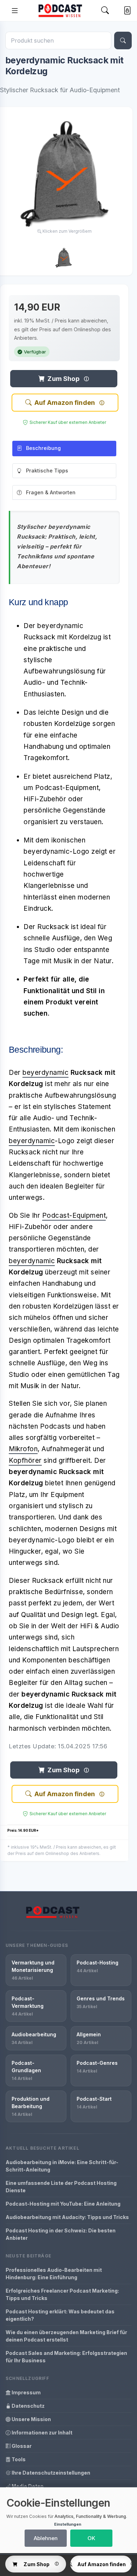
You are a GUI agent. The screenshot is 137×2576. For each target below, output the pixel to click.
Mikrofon (23, 1449)
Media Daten (27, 2486)
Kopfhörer (25, 1461)
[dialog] (68, 2520)
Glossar (21, 2446)
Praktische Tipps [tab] (47, 471)
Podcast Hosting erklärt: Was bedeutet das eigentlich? (60, 2315)
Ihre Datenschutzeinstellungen (50, 2473)
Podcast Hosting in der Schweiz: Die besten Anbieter (61, 2234)
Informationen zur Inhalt (41, 2433)
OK (91, 2538)
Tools (18, 2459)
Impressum (26, 2392)
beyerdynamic (45, 1073)
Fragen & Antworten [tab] (51, 492)
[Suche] (123, 40)
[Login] (126, 11)
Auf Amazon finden (65, 403)
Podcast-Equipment (74, 1215)
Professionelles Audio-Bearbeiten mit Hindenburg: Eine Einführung (54, 2274)
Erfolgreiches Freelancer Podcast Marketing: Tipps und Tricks (62, 2294)
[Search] (105, 10)
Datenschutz (28, 2406)
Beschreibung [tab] (43, 448)
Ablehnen (46, 2538)
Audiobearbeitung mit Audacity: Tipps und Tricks (67, 2217)
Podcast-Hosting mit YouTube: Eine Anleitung (63, 2204)
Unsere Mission (31, 2419)
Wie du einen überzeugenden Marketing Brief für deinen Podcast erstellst (66, 2336)
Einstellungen (68, 2524)
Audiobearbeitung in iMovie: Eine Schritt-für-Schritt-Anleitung (62, 2166)
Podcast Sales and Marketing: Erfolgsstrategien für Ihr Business (66, 2357)
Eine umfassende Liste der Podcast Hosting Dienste (61, 2187)
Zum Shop (63, 379)
